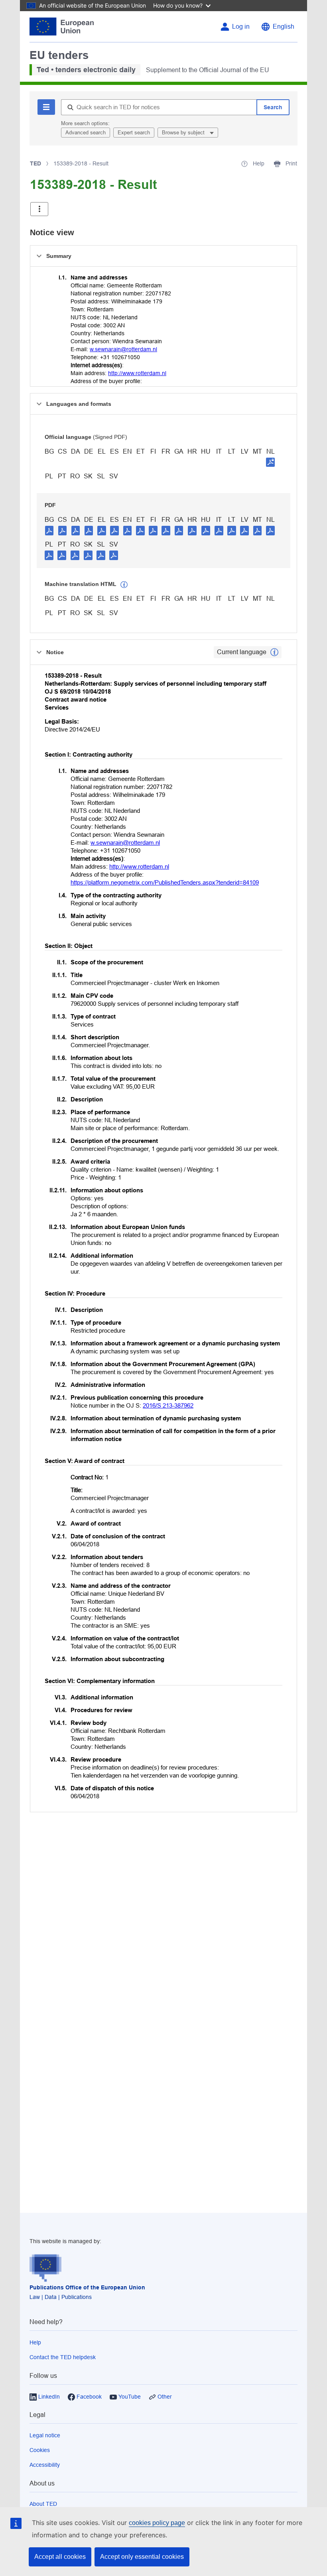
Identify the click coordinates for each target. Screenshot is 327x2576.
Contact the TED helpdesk (63, 2357)
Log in (241, 27)
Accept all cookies (60, 2557)
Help (35, 2342)
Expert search (134, 133)
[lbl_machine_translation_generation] (124, 585)
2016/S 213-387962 (168, 1405)
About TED (43, 2504)
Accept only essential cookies (142, 2557)
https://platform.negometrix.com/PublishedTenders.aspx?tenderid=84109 (165, 882)
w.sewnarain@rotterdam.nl (123, 349)
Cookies (40, 2450)
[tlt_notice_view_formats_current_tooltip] (274, 652)
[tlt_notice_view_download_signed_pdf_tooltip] (270, 462)
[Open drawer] (39, 209)
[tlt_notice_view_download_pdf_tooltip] (49, 530)
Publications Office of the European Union (87, 2287)
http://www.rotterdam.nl (137, 373)
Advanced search (86, 133)
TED (35, 163)
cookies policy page (157, 2523)
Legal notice (45, 2435)
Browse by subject (184, 133)
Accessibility (45, 2465)
